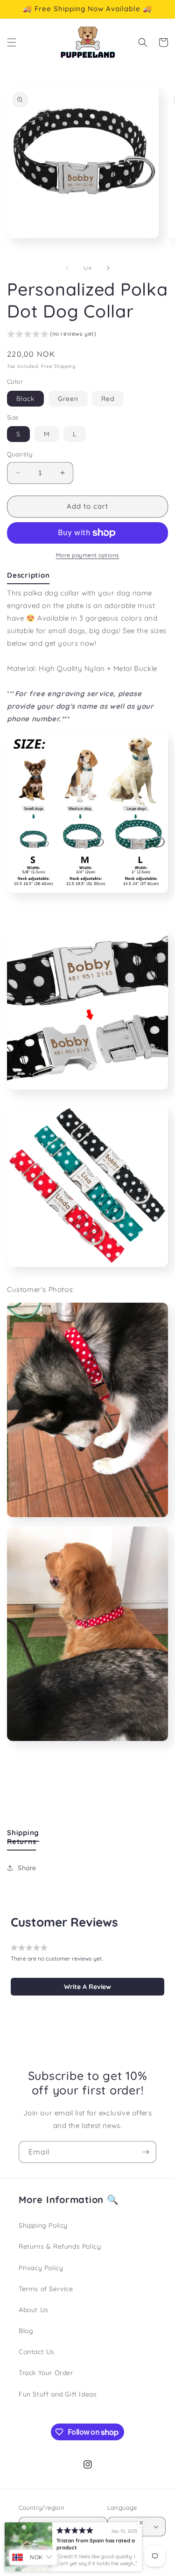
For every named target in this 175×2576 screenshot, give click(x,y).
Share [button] (27, 1868)
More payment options (88, 555)
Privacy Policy (41, 2268)
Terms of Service (46, 2289)
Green (68, 399)
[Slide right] (108, 268)
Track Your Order (46, 2373)
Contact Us (37, 2352)
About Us (34, 2310)
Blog (26, 2331)
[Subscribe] (146, 2152)
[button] (12, 42)
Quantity (20, 454)
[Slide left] (67, 268)
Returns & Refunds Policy (60, 2246)
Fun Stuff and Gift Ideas (58, 2394)
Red (108, 399)
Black (25, 399)
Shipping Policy (43, 2225)
